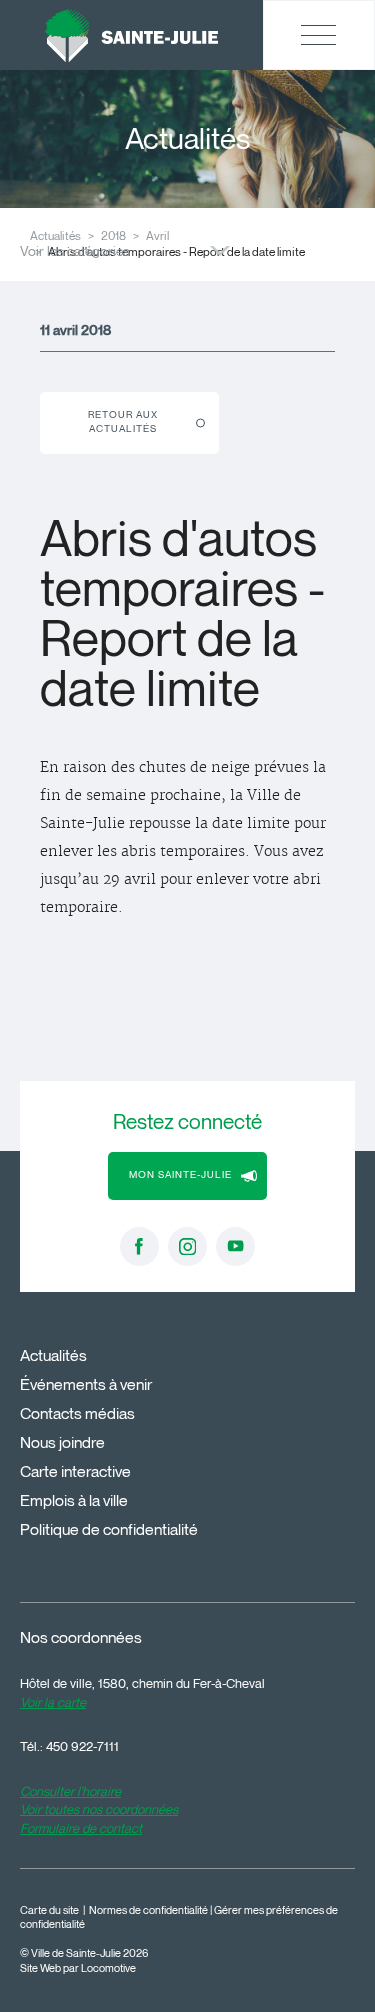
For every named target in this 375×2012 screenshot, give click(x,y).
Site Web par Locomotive (78, 1968)
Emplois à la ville (74, 1500)
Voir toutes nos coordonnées (99, 1809)
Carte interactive (75, 1471)
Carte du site (49, 1910)
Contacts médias (77, 1413)
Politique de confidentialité (109, 1529)
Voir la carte (53, 1702)
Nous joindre (62, 1442)
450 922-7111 (82, 1746)
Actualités (53, 1355)
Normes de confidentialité (148, 1910)
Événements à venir (86, 1384)
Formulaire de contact (81, 1828)
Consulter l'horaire (70, 1791)
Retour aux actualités (123, 421)
